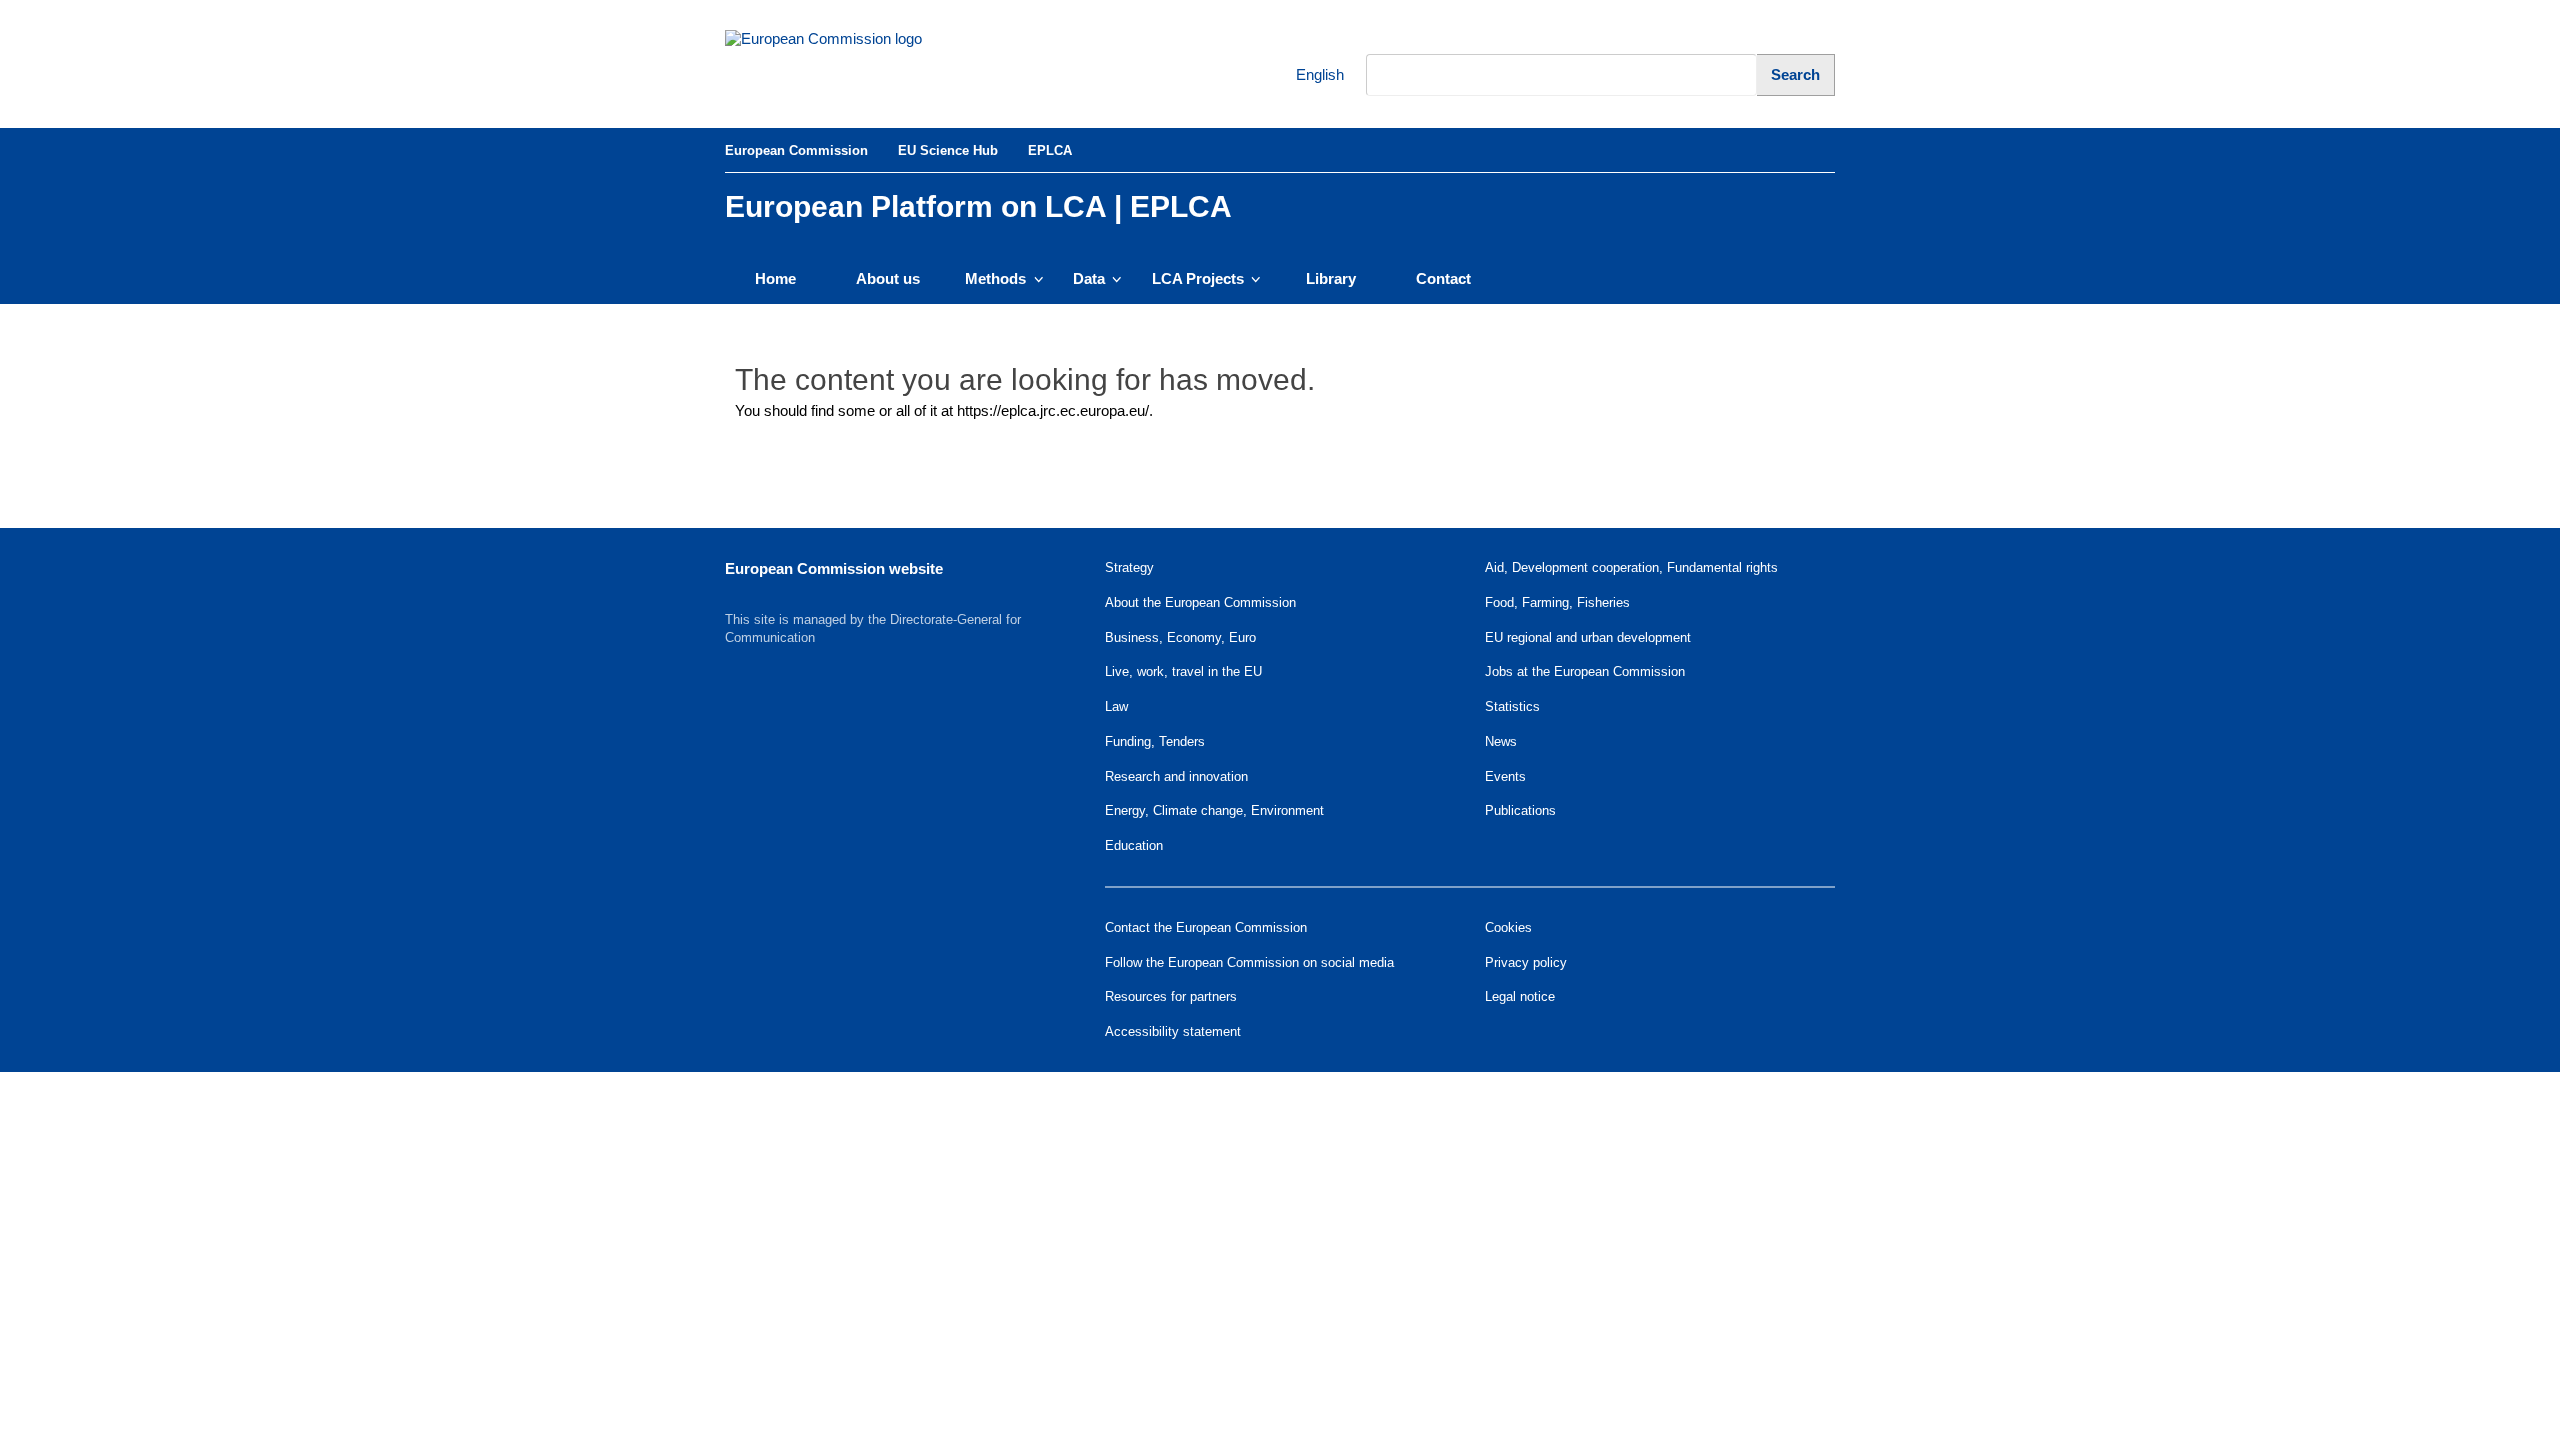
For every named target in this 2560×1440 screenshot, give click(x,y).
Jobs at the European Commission (1585, 671)
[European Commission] (861, 64)
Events (1505, 776)
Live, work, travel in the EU (1183, 671)
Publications (1520, 810)
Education (1134, 845)
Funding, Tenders (1155, 741)
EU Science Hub (948, 150)
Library (1331, 278)
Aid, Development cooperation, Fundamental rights (1631, 567)
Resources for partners (1171, 996)
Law (1116, 706)
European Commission (796, 150)
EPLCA (1050, 150)
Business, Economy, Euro (1180, 637)
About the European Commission (1200, 602)
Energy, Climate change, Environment (1214, 810)
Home (775, 278)
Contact (1443, 278)
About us (888, 278)
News (1501, 741)
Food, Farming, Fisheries (1557, 602)
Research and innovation (1176, 776)
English (1307, 74)
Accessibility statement (1173, 1031)
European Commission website (834, 568)
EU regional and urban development (1588, 637)
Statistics (1512, 706)
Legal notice (1520, 996)
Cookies (1508, 927)
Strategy (1129, 567)
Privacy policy (1526, 962)
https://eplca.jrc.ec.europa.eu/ (1053, 410)
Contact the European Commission (1206, 927)
